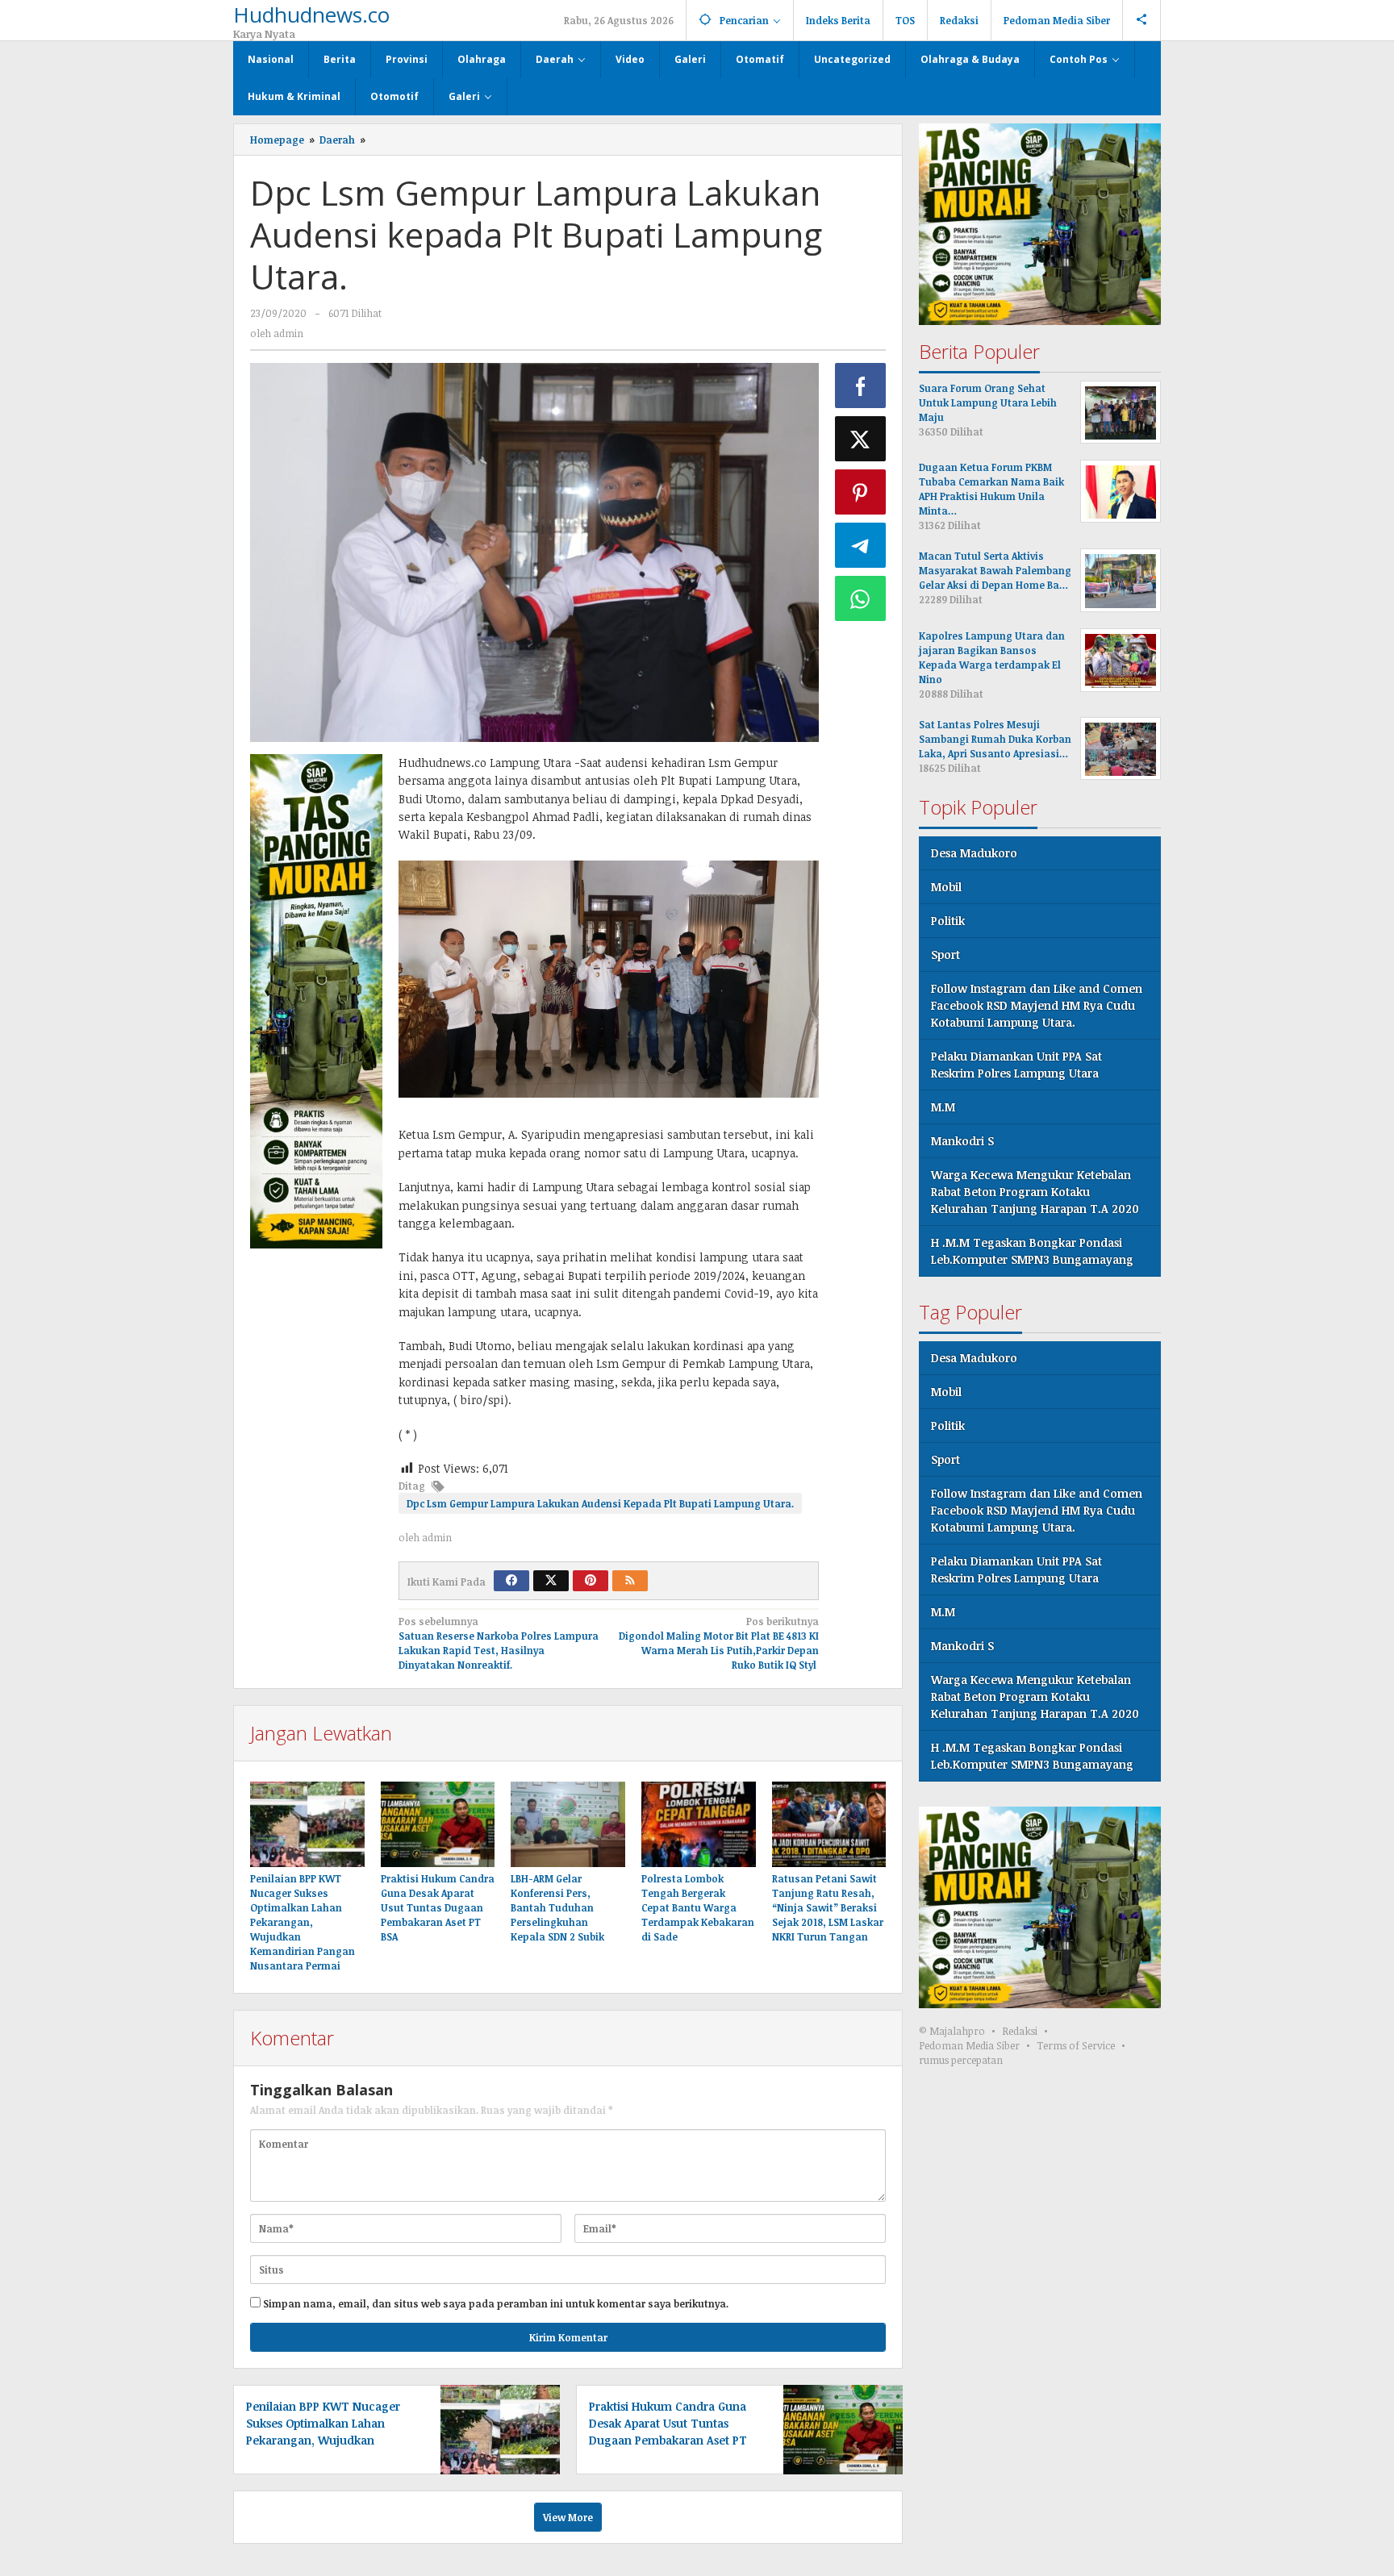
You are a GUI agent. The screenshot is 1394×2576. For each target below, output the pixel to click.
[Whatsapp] (861, 598)
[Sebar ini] (861, 386)
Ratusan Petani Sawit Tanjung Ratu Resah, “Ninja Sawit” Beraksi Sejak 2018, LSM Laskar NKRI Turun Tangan (828, 1907)
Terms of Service (1076, 2046)
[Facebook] (511, 1581)
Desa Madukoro (974, 854)
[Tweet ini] (861, 439)
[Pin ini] (861, 492)
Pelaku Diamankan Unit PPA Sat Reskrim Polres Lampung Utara (1016, 1065)
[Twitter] (551, 1581)
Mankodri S (962, 1142)
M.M (943, 1108)
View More (568, 2517)
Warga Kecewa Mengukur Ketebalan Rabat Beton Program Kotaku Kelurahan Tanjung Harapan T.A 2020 (1035, 1192)
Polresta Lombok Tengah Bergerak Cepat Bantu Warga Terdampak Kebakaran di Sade (698, 1907)
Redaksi (1020, 2032)
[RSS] (630, 1581)
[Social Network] (1142, 20)
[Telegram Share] (861, 545)
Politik (948, 921)
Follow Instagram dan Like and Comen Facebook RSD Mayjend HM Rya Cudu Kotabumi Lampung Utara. (1037, 1006)
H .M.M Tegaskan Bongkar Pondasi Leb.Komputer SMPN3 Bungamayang (1032, 1252)
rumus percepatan (961, 2061)
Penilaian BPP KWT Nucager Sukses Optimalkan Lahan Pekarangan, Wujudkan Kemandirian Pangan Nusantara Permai (303, 1922)
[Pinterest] (591, 1581)
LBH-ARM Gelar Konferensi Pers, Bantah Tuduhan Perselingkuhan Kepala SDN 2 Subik (557, 1907)
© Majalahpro (952, 2032)
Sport (945, 955)
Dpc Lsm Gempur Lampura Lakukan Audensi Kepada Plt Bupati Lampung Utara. (600, 1503)
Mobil (946, 888)
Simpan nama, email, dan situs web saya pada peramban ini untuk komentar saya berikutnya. (496, 2303)
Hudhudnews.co (311, 15)
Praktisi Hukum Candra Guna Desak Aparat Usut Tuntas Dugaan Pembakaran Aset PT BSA (438, 1907)
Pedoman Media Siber (969, 2046)
